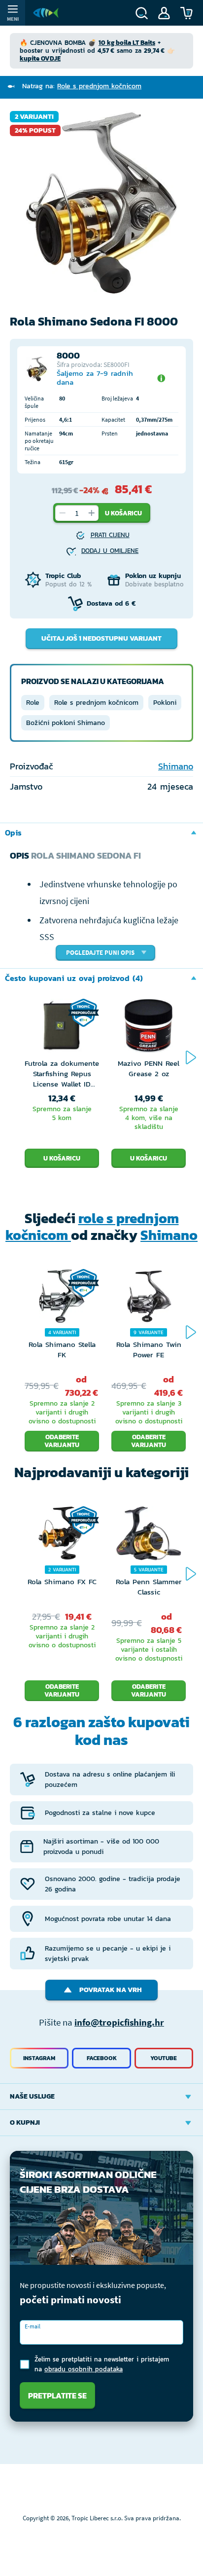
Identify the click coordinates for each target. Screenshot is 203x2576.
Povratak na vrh (111, 1990)
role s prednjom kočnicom (92, 1227)
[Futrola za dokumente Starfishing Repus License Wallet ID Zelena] (62, 1028)
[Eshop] (46, 13)
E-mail (33, 2326)
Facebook (102, 2058)
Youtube (164, 2058)
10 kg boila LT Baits (127, 43)
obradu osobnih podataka (84, 2369)
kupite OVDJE (40, 58)
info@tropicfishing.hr (119, 2022)
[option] (101, 203)
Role (33, 703)
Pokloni (165, 703)
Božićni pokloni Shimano (66, 723)
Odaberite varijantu (62, 1441)
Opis (13, 833)
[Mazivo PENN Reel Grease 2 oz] (149, 1028)
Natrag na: (82, 86)
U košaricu (123, 513)
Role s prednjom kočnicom (96, 703)
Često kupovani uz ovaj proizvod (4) (74, 978)
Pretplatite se (57, 2395)
